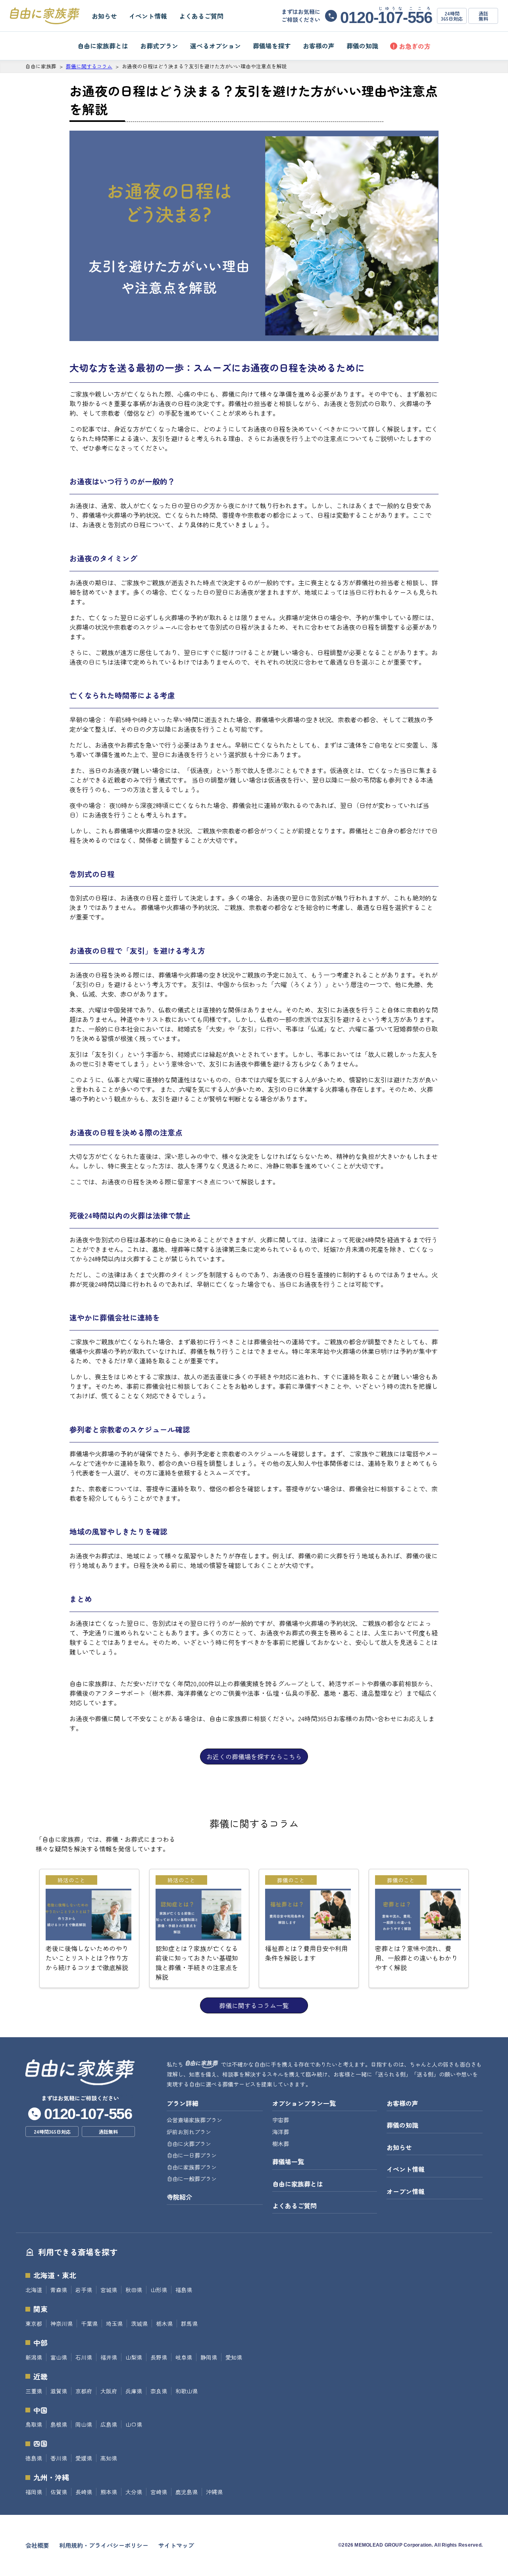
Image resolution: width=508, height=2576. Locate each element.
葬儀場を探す (272, 46)
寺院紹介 (179, 2197)
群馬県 (189, 2323)
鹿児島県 (187, 2492)
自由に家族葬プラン (192, 2167)
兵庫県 (134, 2391)
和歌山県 (187, 2391)
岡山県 (84, 2424)
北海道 (34, 2290)
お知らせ (104, 16)
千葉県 (89, 2323)
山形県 (159, 2290)
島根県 (59, 2424)
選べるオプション (216, 46)
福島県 (184, 2290)
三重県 (34, 2391)
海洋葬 (281, 2132)
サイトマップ (176, 2545)
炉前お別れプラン (189, 2132)
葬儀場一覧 (288, 2161)
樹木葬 (281, 2144)
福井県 (109, 2357)
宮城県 (109, 2290)
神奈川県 (62, 2323)
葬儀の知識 (362, 46)
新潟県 (34, 2357)
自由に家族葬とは (103, 46)
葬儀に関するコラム (89, 66)
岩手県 (84, 2290)
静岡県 (209, 2357)
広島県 (109, 2424)
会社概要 (37, 2545)
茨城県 (139, 2323)
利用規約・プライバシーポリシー (104, 2545)
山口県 (134, 2424)
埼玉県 (114, 2323)
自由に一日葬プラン (192, 2155)
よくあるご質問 (201, 16)
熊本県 (109, 2492)
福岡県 (34, 2492)
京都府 (84, 2391)
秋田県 (134, 2290)
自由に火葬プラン (189, 2144)
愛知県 (234, 2357)
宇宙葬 (281, 2120)
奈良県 (159, 2391)
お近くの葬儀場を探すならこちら (254, 1757)
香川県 (59, 2458)
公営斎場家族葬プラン (194, 2120)
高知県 (109, 2458)
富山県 (59, 2357)
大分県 (134, 2492)
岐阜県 (184, 2357)
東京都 (34, 2323)
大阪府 (109, 2391)
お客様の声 (319, 46)
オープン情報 (406, 2191)
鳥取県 (34, 2424)
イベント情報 (148, 16)
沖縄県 (214, 2492)
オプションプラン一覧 (304, 2103)
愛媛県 (84, 2458)
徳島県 (34, 2458)
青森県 (59, 2290)
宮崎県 (159, 2492)
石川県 (84, 2357)
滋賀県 (59, 2391)
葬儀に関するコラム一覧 (254, 2005)
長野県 (159, 2357)
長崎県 (84, 2492)
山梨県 (134, 2357)
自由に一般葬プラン (192, 2179)
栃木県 (164, 2323)
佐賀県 (59, 2492)
